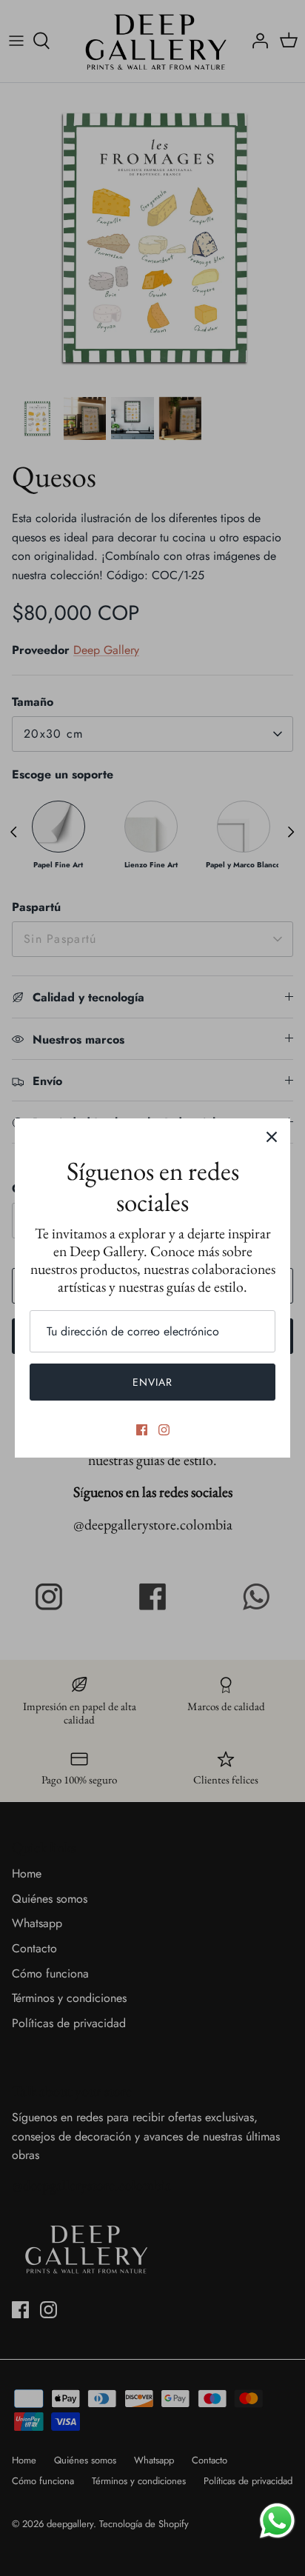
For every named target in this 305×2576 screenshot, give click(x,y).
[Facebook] (142, 1430)
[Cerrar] (272, 1137)
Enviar (153, 1382)
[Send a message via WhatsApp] (277, 2521)
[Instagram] (164, 1430)
